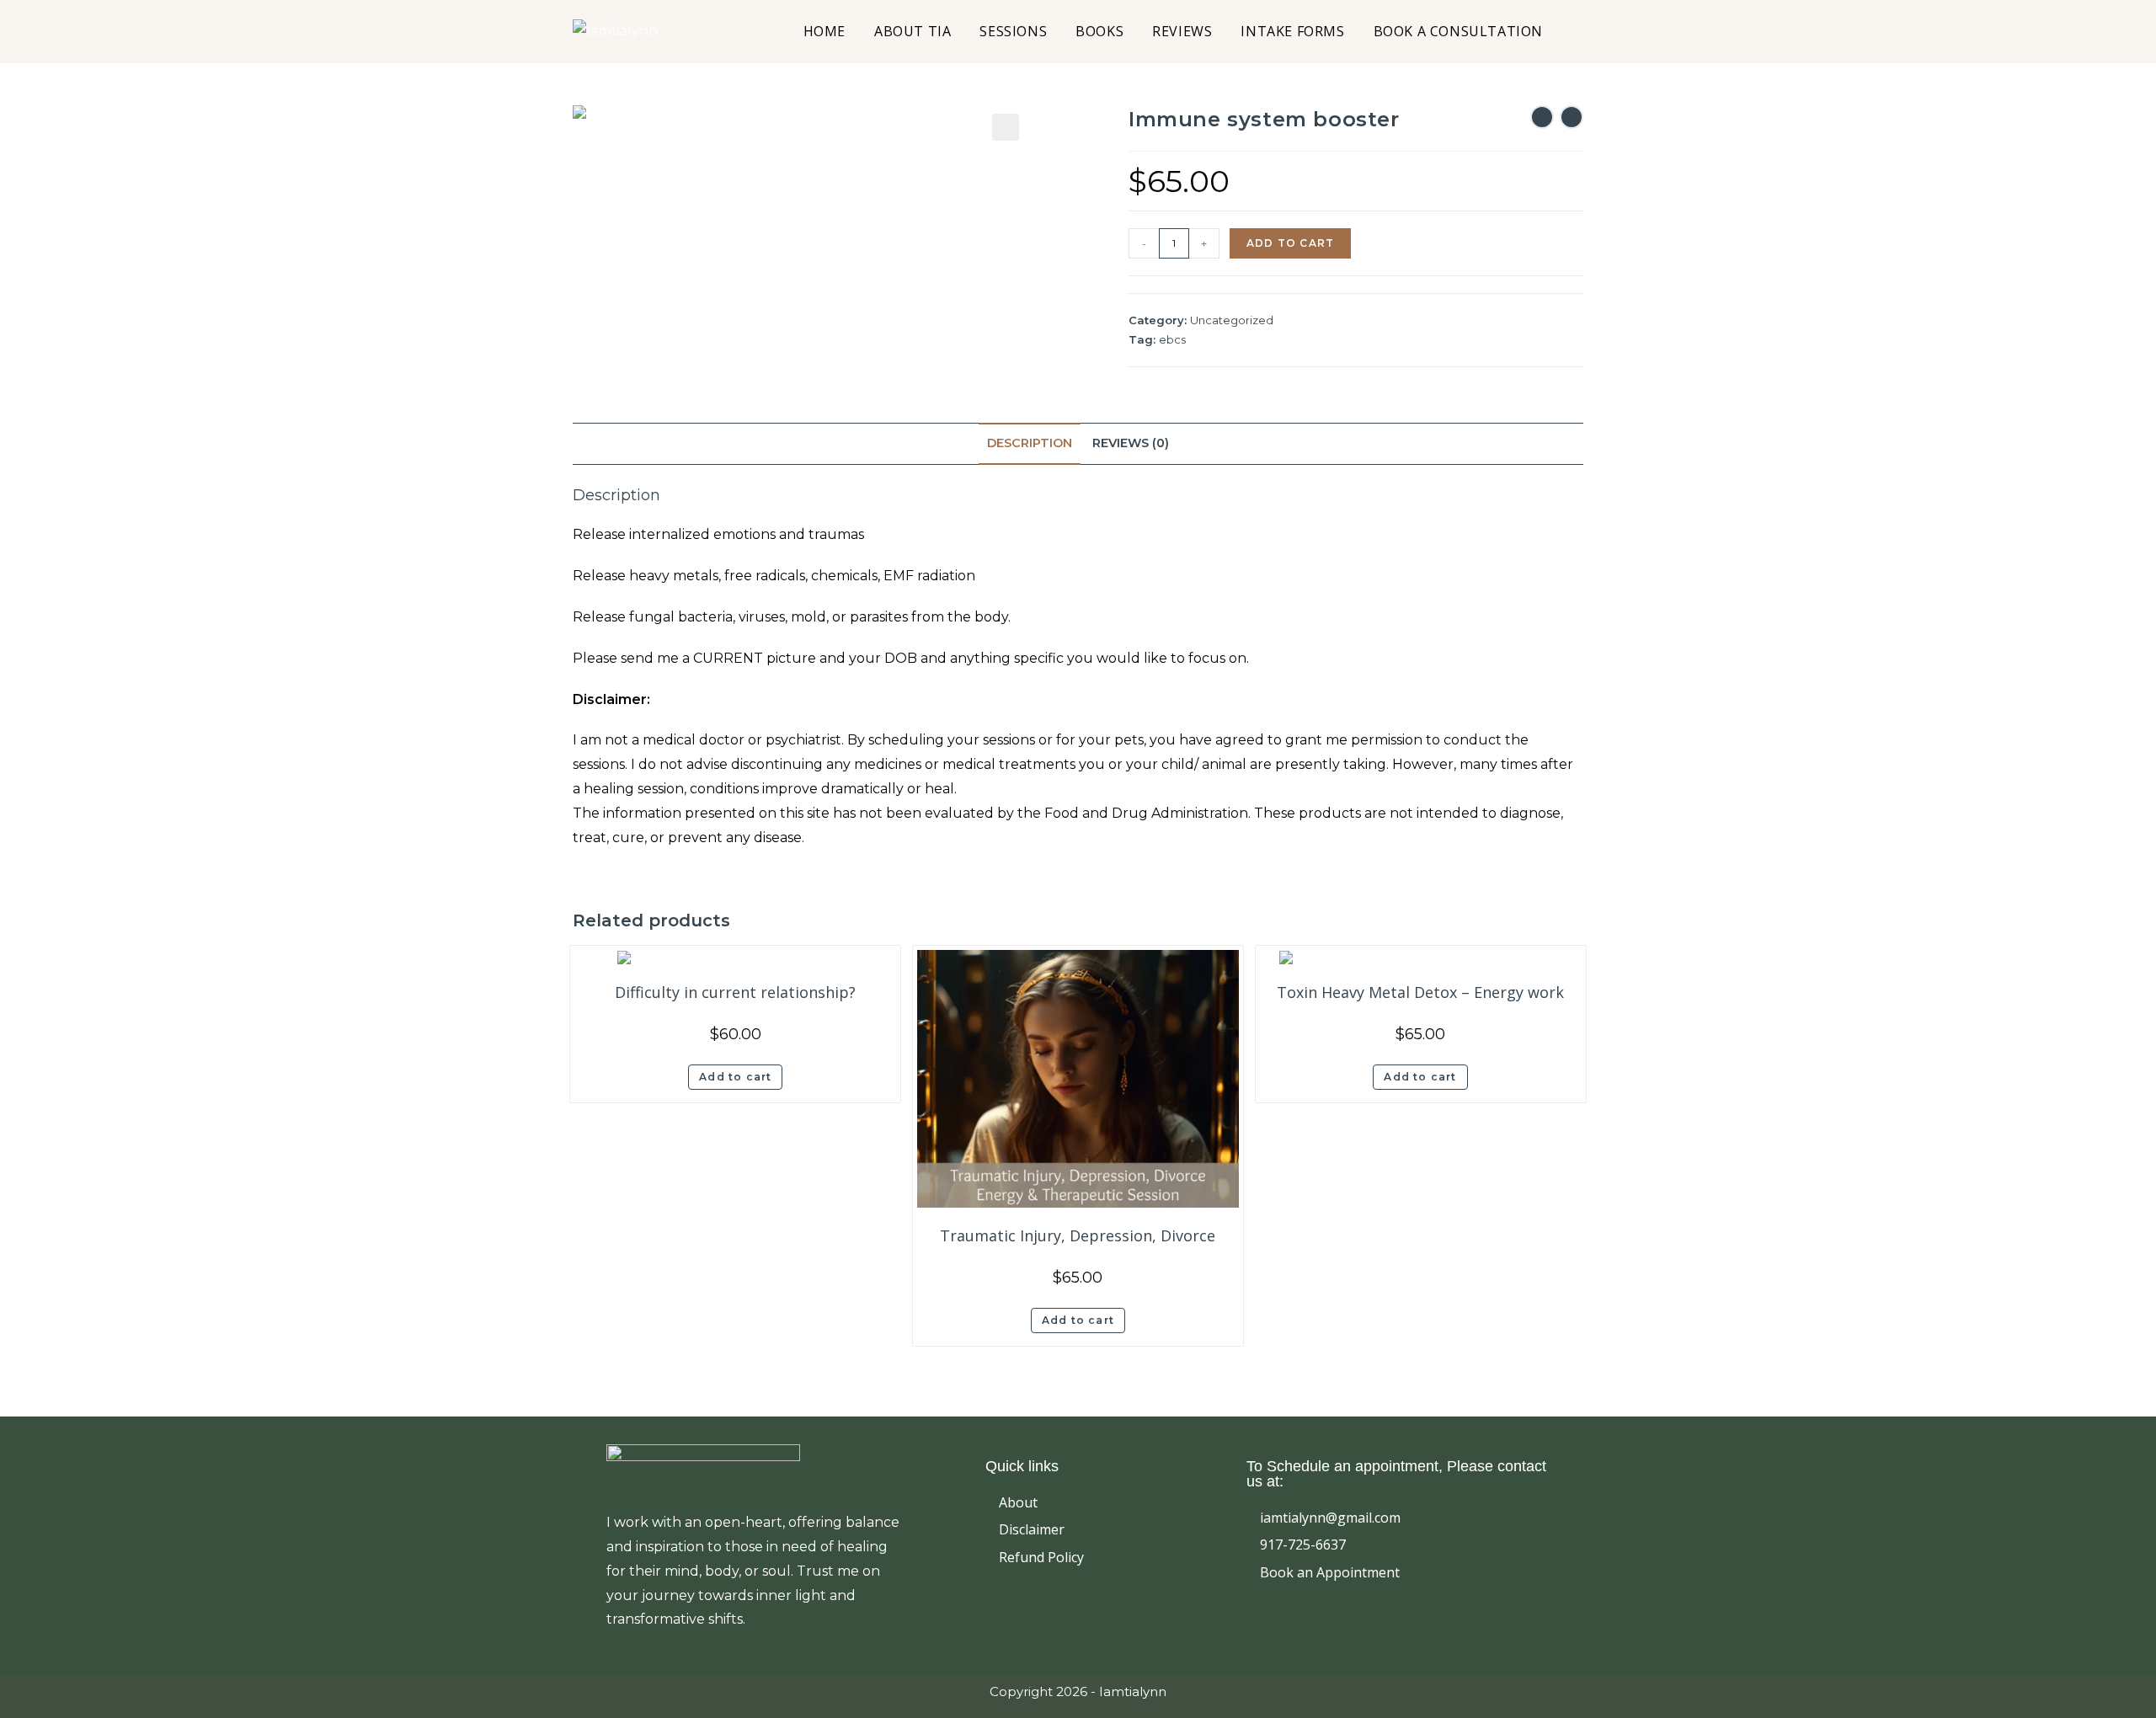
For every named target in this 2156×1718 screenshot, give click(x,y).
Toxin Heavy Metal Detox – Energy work (1420, 992)
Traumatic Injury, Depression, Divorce (1078, 1235)
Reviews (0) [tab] (1131, 443)
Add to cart (1290, 243)
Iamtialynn (1133, 1691)
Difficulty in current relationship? (735, 992)
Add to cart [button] (735, 1077)
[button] (1006, 127)
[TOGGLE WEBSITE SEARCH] (1577, 32)
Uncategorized (1232, 320)
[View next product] (1572, 117)
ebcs (1172, 339)
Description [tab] (1030, 443)
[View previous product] (1542, 117)
